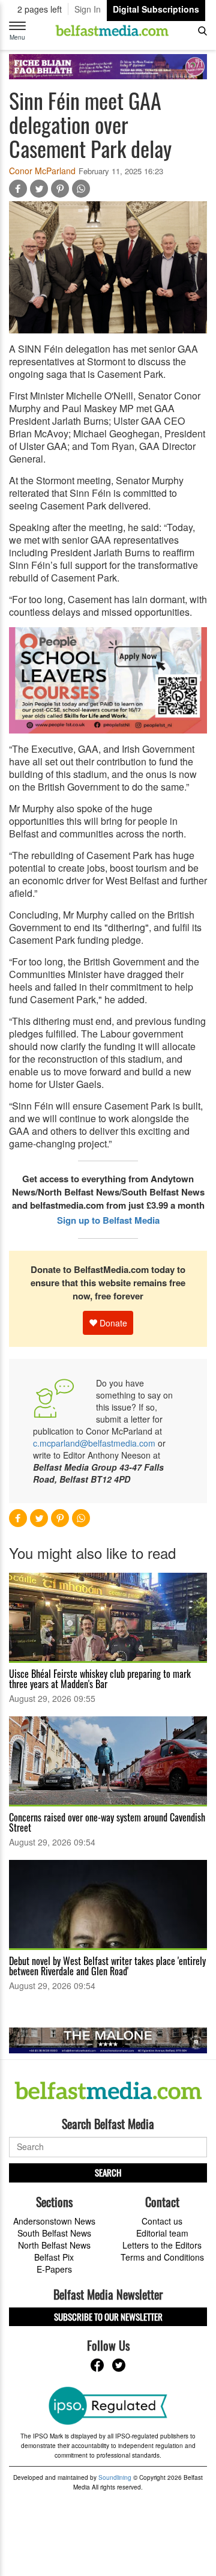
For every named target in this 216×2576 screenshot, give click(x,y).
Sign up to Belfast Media (108, 1220)
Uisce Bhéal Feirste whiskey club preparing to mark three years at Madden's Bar (100, 1679)
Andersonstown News (54, 2221)
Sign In (88, 9)
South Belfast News (54, 2233)
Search (108, 2172)
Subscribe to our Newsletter (108, 2316)
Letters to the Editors (162, 2245)
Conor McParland (42, 171)
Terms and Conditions (162, 2257)
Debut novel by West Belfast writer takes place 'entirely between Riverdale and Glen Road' (107, 1966)
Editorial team (162, 2233)
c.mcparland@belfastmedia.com (94, 1443)
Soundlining (115, 2477)
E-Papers (54, 2269)
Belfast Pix (54, 2257)
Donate (112, 1323)
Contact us (162, 2221)
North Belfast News (54, 2245)
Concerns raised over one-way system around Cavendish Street (107, 1822)
